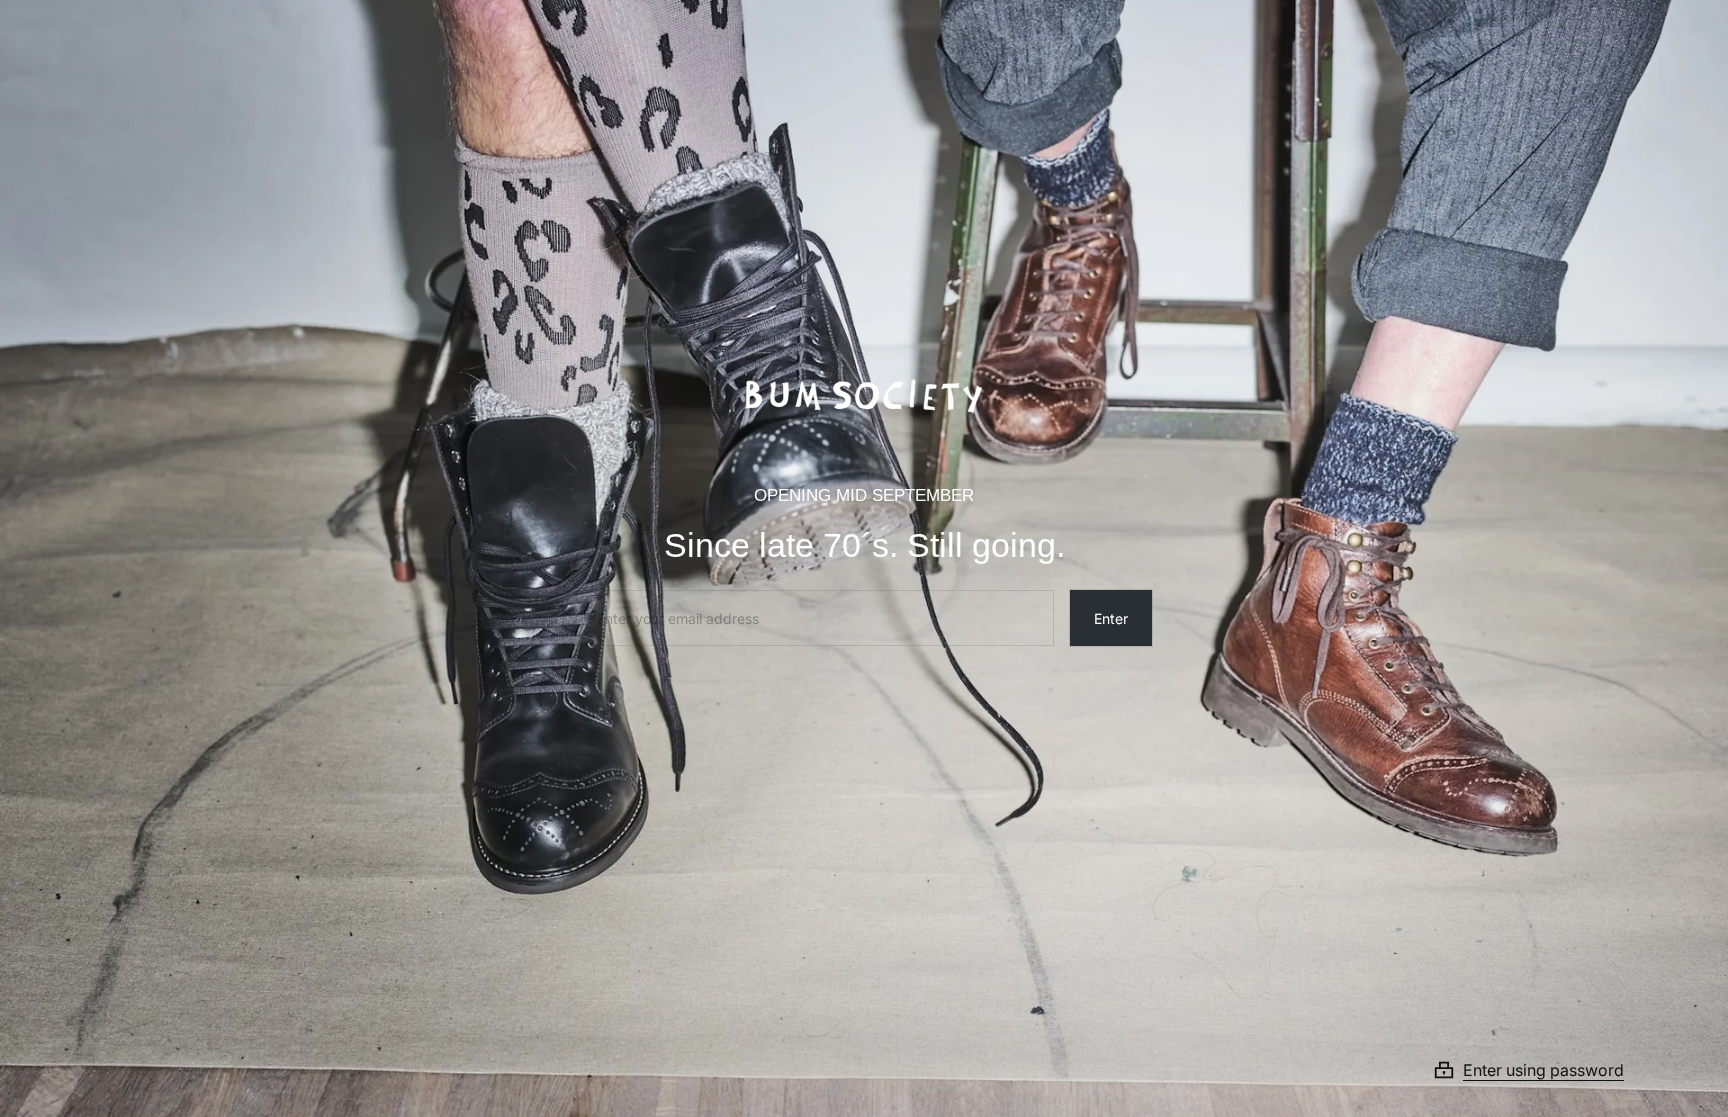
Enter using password (1543, 1070)
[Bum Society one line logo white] (864, 389)
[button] (1552, 1070)
